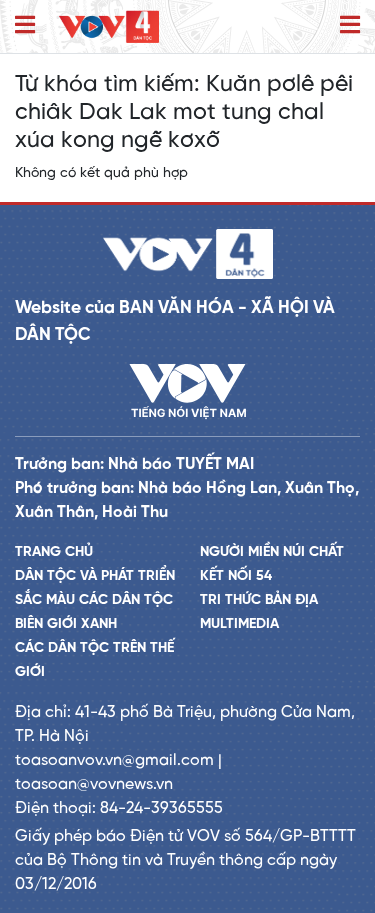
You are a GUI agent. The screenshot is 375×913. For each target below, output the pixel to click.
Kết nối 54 (236, 576)
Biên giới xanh (66, 624)
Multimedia (239, 624)
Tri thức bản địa (259, 600)
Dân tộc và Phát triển (95, 576)
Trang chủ (54, 552)
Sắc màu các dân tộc (94, 600)
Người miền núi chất (272, 552)
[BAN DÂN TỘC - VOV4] (109, 26)
